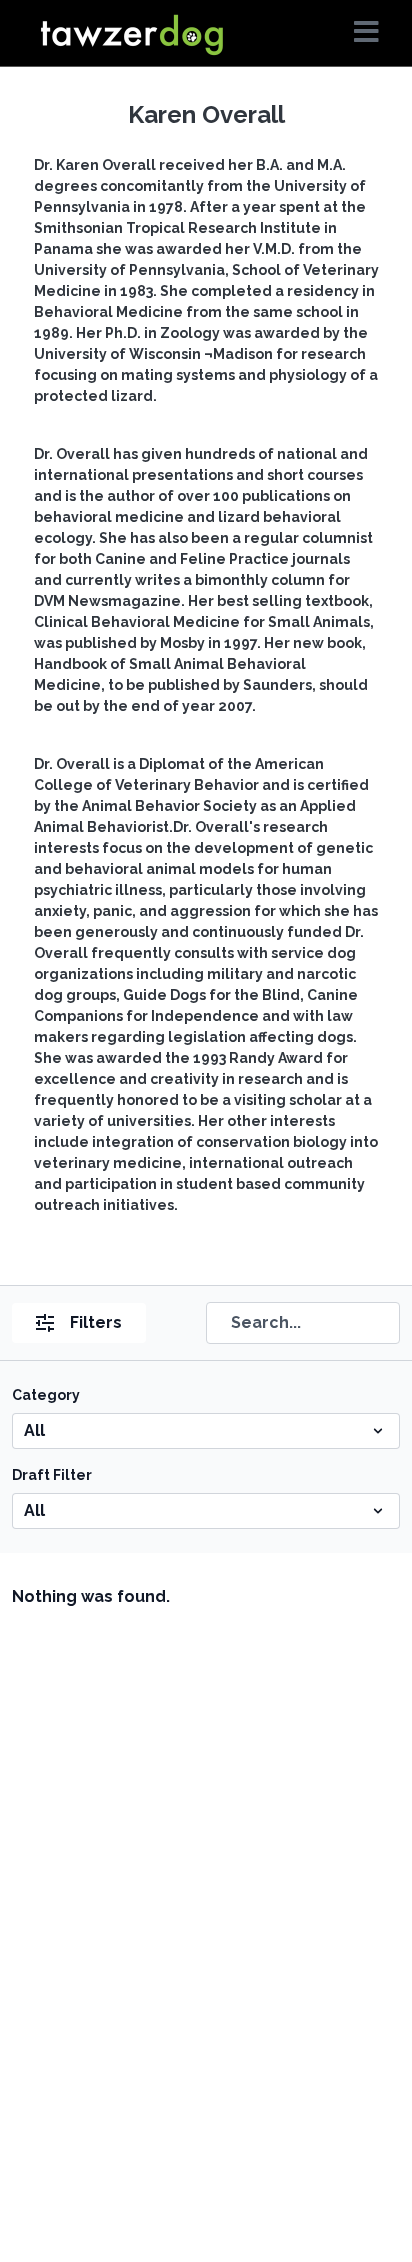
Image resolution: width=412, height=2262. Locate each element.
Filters (96, 1322)
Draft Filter (52, 1475)
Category (46, 1395)
